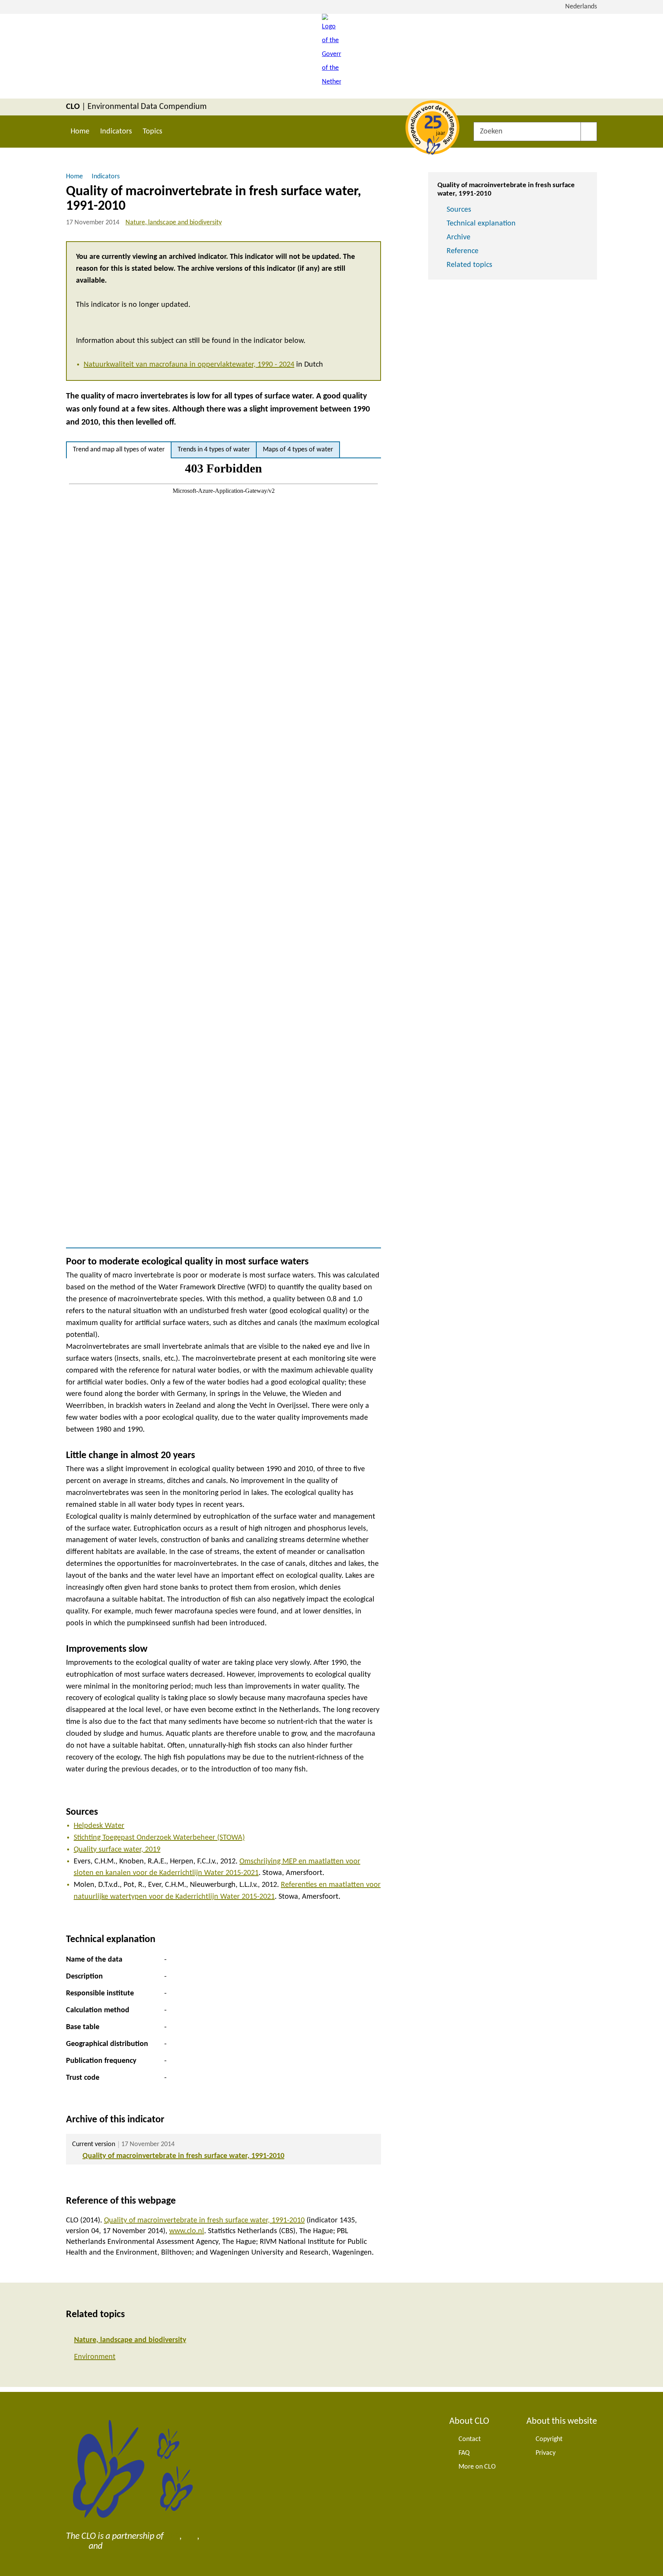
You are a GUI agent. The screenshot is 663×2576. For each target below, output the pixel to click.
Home (80, 132)
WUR (114, 2546)
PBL (190, 2536)
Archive (458, 237)
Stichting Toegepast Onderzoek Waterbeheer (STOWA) (159, 1838)
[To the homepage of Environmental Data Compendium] (331, 56)
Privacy (546, 2453)
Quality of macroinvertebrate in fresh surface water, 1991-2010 (183, 2156)
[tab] (119, 450)
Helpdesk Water (99, 1826)
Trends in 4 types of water (214, 450)
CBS (172, 2536)
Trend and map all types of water (119, 450)
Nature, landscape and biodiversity (174, 223)
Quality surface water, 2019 (117, 1850)
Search (589, 132)
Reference (463, 251)
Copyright (549, 2439)
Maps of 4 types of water (298, 450)
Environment (95, 2357)
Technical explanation (481, 224)
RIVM (76, 2546)
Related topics (469, 265)
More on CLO (477, 2467)
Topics (153, 132)
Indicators (116, 132)
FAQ (464, 2453)
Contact (470, 2439)
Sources (459, 210)
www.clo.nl (187, 2231)
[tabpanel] (223, 853)
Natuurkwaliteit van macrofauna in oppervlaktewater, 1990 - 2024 (189, 365)
